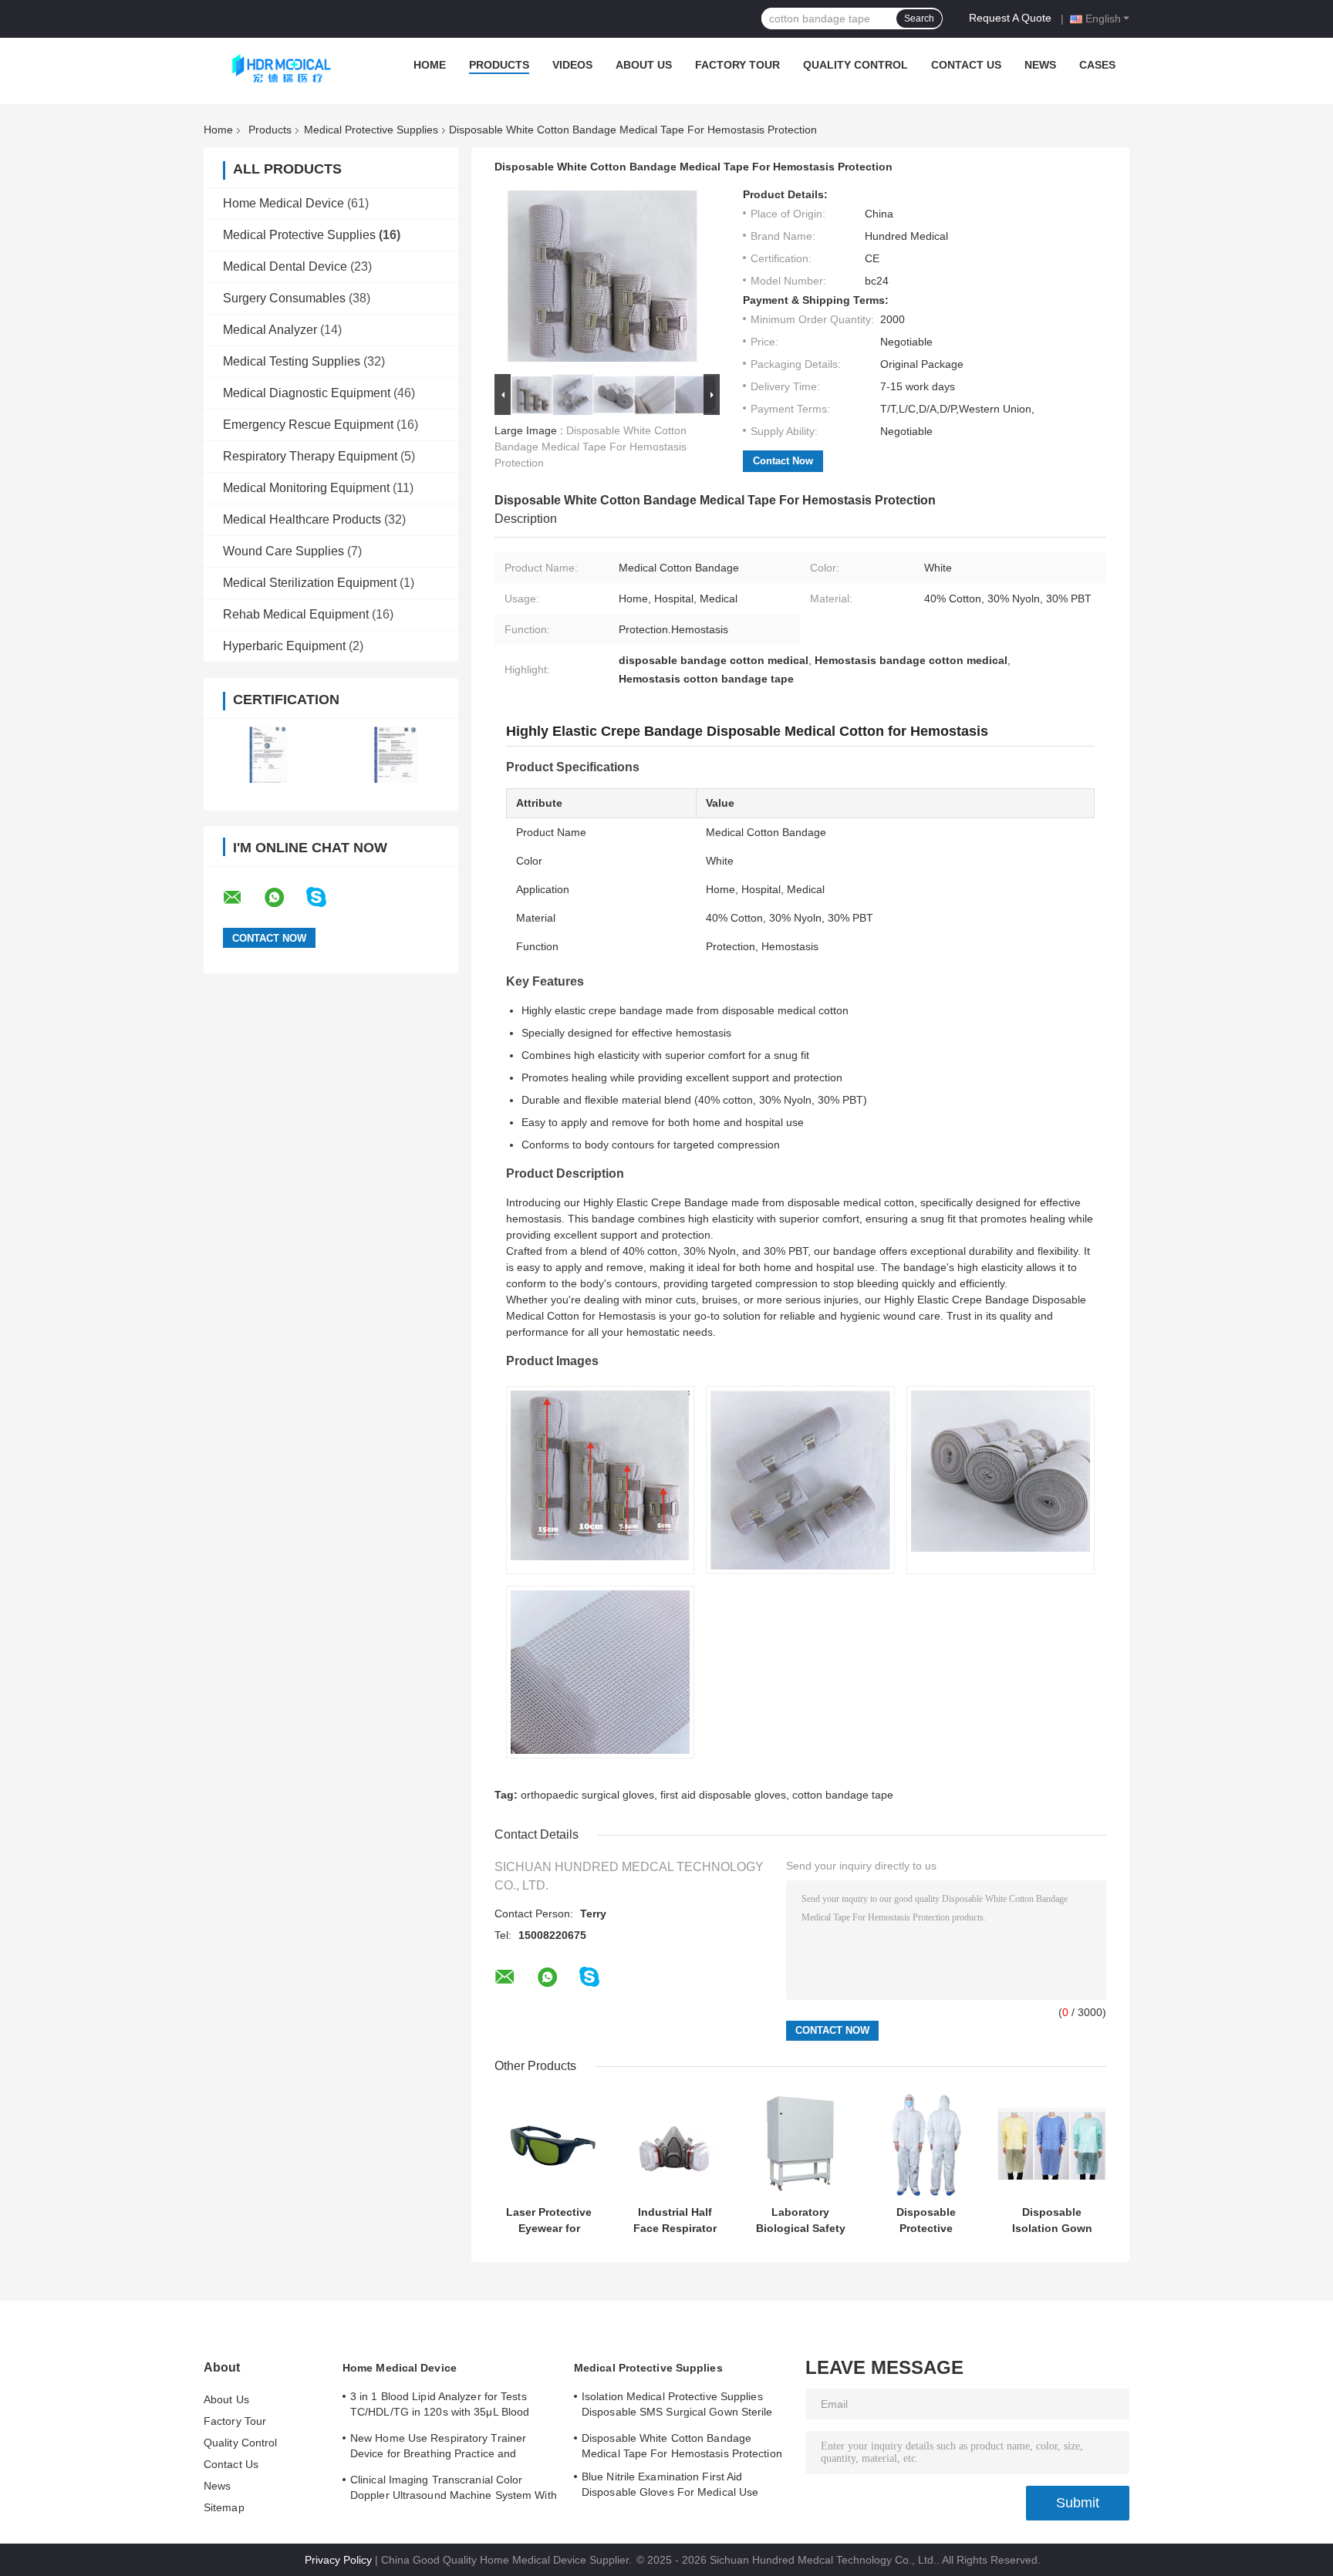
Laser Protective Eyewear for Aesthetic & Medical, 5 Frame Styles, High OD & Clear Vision (549, 2220)
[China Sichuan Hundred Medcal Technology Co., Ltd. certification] (267, 755)
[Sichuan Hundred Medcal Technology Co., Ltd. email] (242, 898)
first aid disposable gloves (723, 1795)
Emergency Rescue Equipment (308, 425)
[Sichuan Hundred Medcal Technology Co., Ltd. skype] (326, 897)
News (1040, 65)
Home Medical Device (283, 203)
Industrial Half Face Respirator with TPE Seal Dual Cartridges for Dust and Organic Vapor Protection (675, 2220)
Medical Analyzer (270, 330)
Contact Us (966, 65)
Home (430, 65)
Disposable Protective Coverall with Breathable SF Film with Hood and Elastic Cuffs (926, 2220)
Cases (1097, 65)
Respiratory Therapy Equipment (310, 456)
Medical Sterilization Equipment (310, 583)
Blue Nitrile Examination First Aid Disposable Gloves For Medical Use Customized (670, 2487)
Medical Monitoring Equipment (306, 488)
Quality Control (855, 65)
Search (919, 19)
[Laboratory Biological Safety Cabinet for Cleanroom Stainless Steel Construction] (800, 2144)
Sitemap (224, 2507)
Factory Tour (737, 65)
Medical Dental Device (285, 266)
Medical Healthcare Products (302, 519)
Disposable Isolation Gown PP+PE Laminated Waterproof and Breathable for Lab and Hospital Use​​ (1052, 2220)
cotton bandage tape (843, 1795)
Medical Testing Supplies (292, 361)
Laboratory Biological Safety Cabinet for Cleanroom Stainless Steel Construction (801, 2220)
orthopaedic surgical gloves (587, 1795)
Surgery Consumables (284, 298)
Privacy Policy (338, 2560)
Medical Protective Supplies (371, 130)
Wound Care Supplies (283, 551)
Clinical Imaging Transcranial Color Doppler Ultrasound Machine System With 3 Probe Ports (454, 2490)
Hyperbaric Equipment (284, 646)
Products (499, 65)
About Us (644, 65)
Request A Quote (1010, 18)
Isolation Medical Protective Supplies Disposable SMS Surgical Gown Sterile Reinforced (677, 2406)
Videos (572, 65)
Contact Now (783, 461)
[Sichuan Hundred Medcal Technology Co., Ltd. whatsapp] (284, 898)
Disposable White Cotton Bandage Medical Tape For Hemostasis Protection (591, 447)
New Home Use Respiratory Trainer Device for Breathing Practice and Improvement (438, 2448)
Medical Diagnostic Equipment (307, 393)
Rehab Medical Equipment (296, 614)
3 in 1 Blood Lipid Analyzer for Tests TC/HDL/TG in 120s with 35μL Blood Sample (440, 2406)
